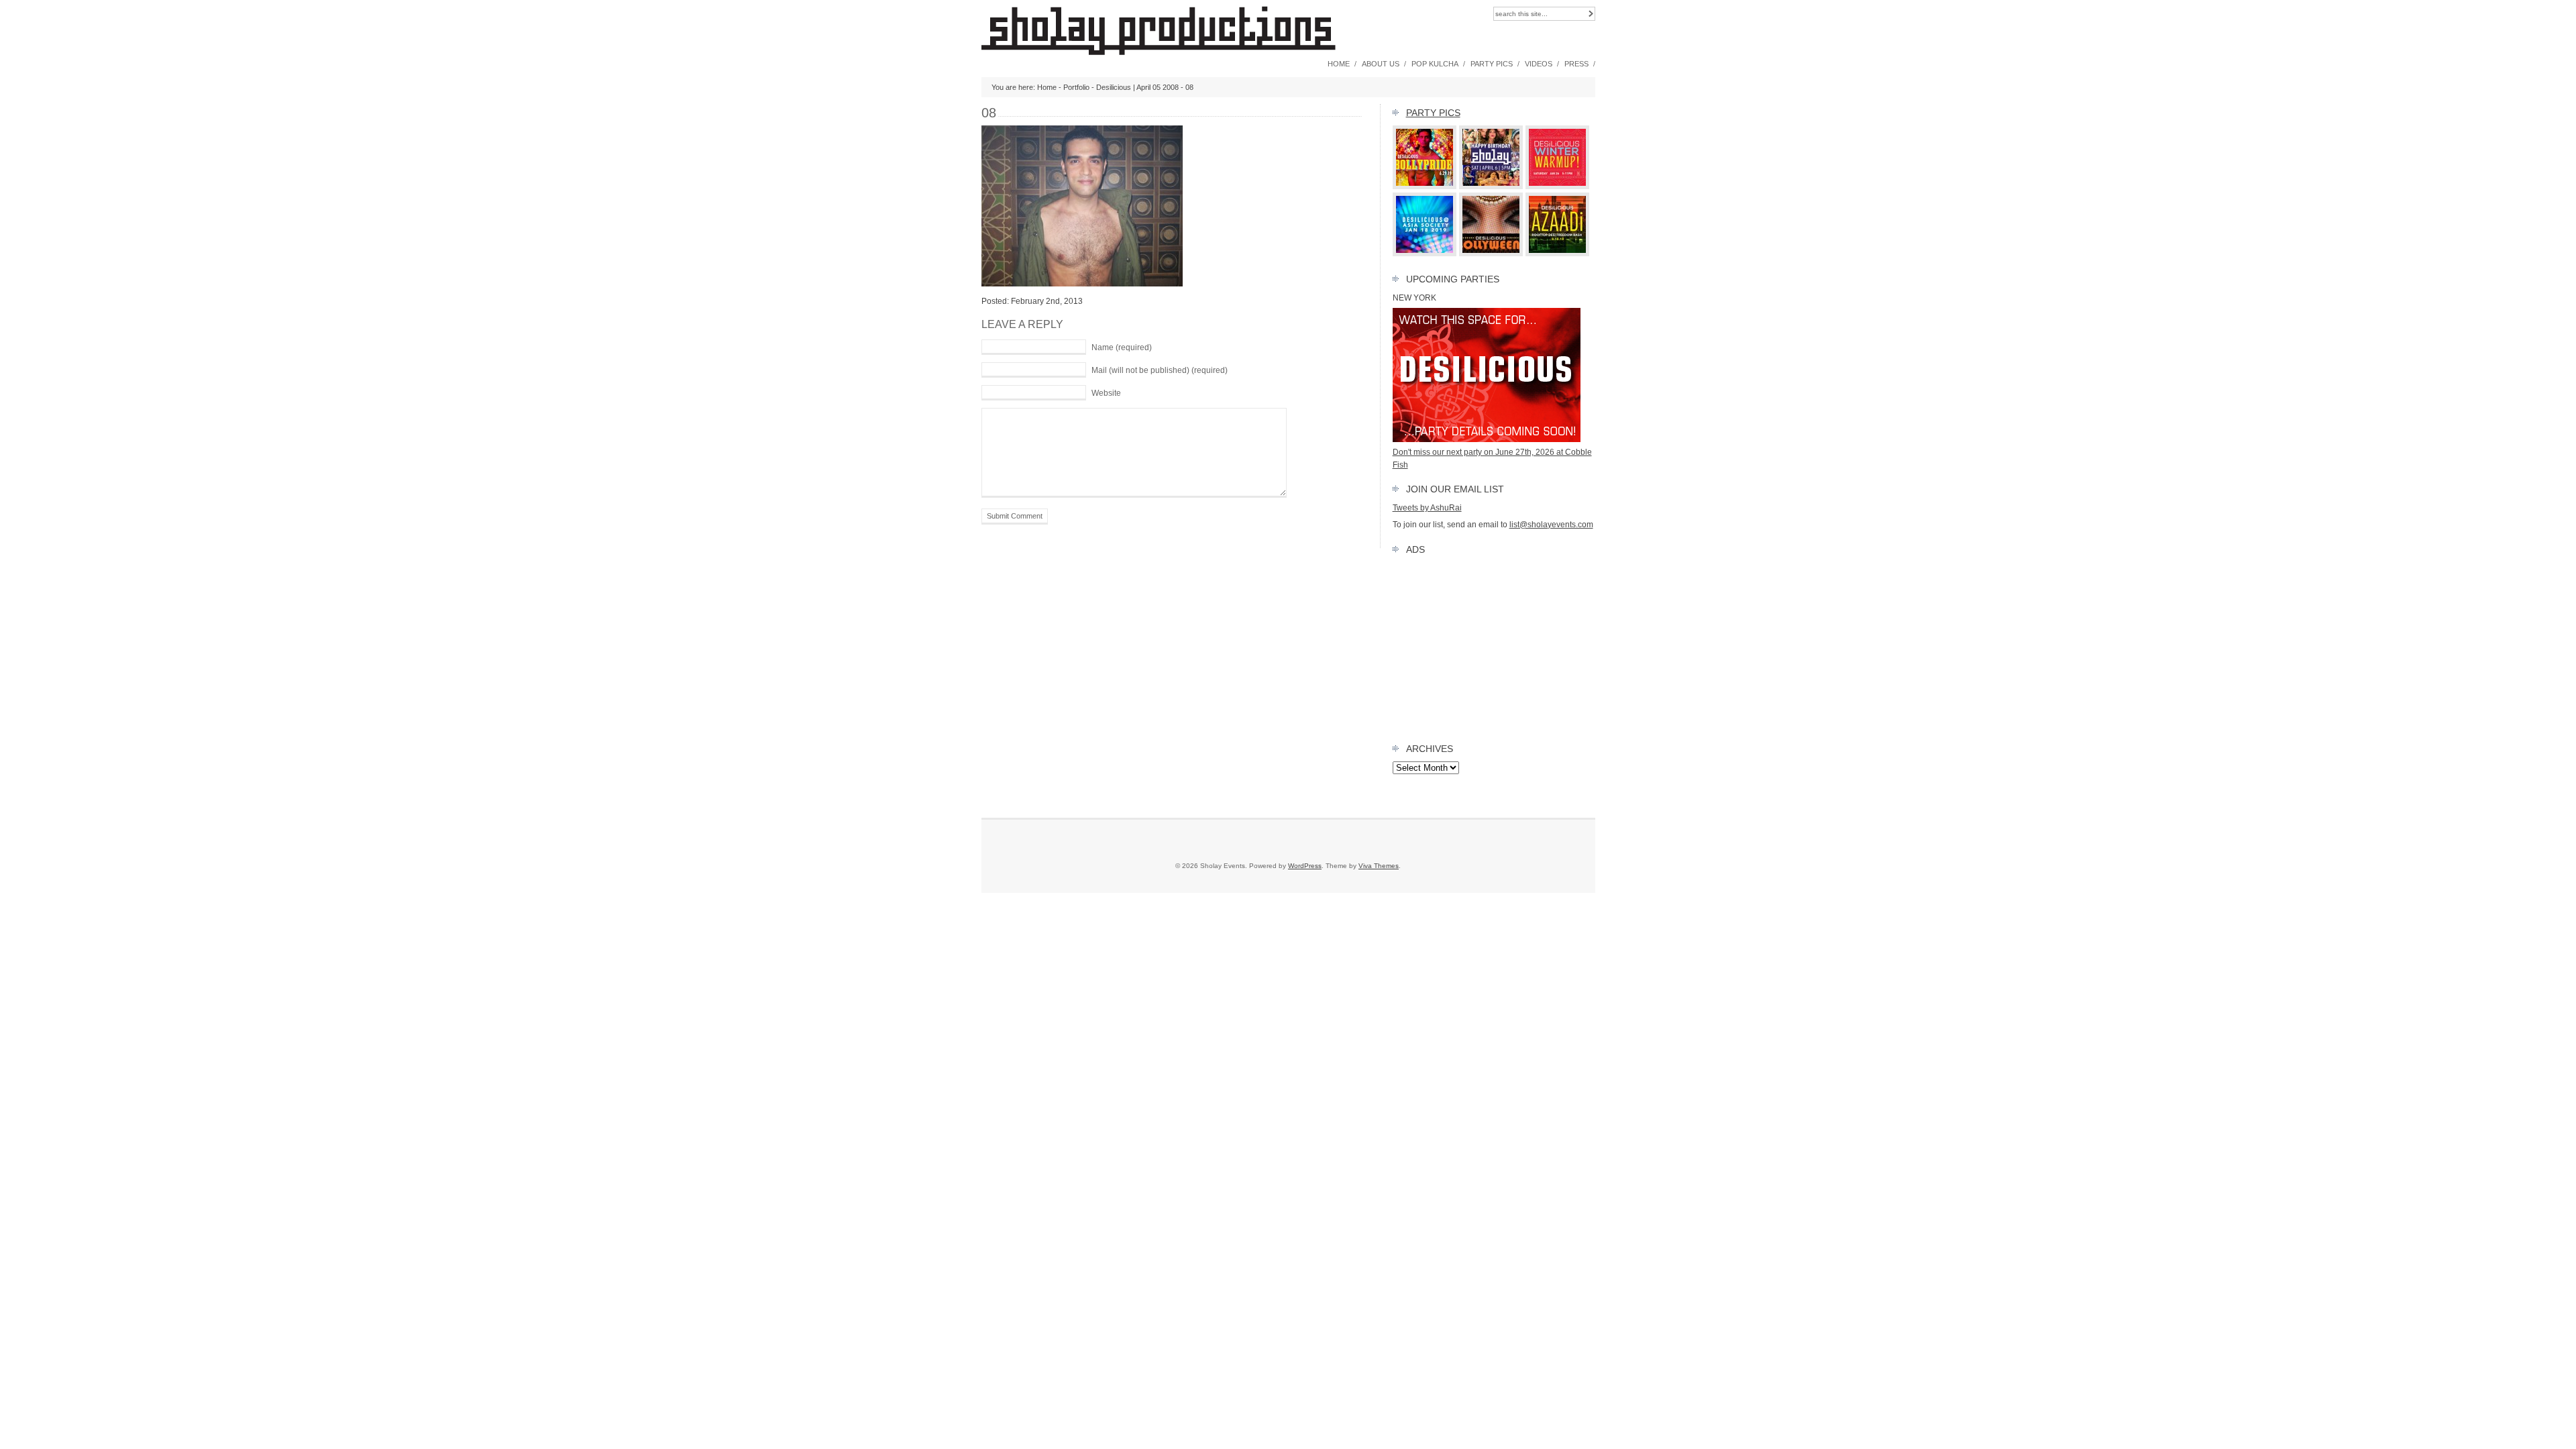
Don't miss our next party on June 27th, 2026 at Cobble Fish (1492, 458)
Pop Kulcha (1435, 64)
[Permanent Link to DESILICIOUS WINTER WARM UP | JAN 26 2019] (1558, 186)
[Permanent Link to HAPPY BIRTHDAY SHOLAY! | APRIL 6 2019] (1491, 186)
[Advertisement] (1494, 646)
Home (1339, 64)
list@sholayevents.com (1551, 525)
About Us (1381, 64)
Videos (1539, 64)
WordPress (1305, 866)
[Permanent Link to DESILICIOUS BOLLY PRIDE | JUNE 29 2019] (1425, 186)
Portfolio (1076, 87)
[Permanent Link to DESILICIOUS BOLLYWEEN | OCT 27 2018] (1491, 254)
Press (1576, 64)
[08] (1082, 284)
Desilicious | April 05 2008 (1137, 87)
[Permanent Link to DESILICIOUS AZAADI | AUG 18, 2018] (1558, 254)
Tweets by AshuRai (1427, 508)
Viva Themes (1379, 866)
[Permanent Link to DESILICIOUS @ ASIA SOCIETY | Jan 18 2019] (1425, 254)
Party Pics (1492, 64)
